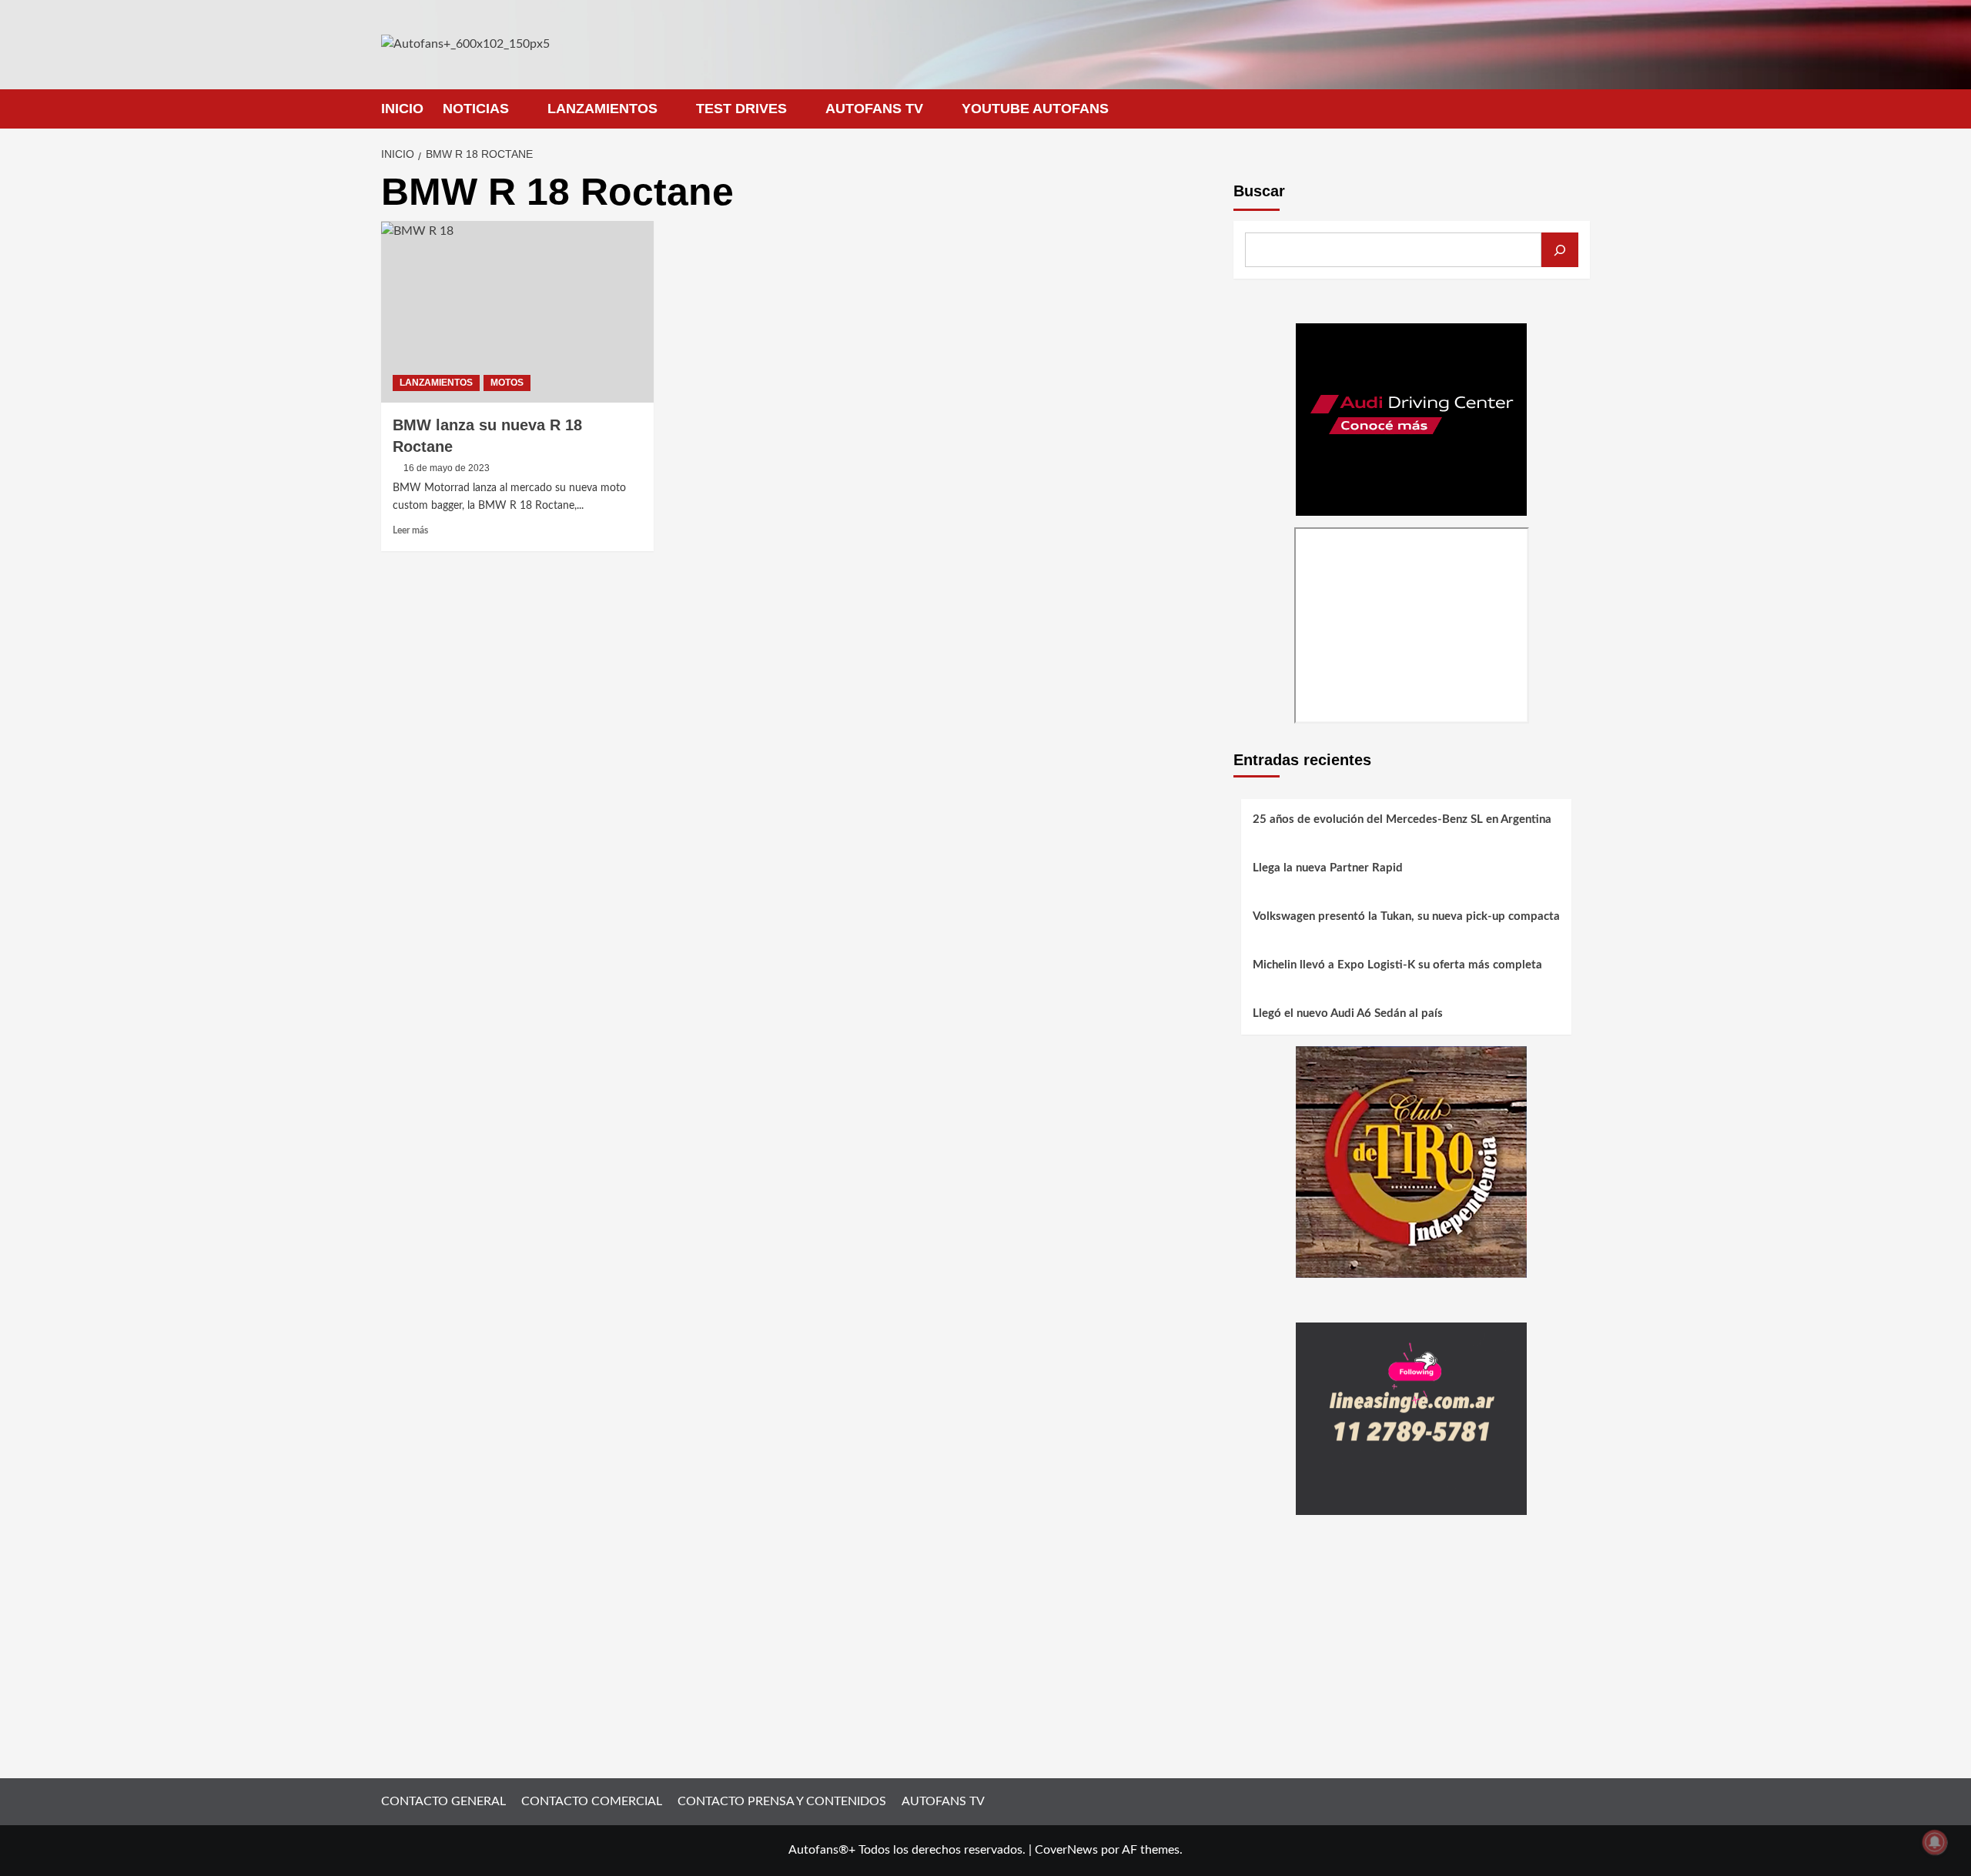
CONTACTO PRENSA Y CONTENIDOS (782, 1801)
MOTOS (507, 383)
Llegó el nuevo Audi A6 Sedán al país (1348, 1013)
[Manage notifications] (1935, 1842)
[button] (1580, 109)
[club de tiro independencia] (1411, 1161)
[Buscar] (1560, 250)
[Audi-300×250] (1411, 419)
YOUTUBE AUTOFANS (1035, 109)
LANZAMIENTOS (602, 109)
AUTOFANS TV (874, 109)
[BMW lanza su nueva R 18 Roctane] (517, 312)
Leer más (410, 530)
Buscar (1259, 191)
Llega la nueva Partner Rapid (1328, 868)
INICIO (402, 109)
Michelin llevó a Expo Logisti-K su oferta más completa (1397, 965)
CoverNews (1066, 1850)
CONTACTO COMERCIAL (592, 1801)
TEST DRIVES (741, 109)
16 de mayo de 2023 (447, 468)
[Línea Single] (1411, 1418)
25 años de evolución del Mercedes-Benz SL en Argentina (1402, 819)
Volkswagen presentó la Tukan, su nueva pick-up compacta (1406, 916)
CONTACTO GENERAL (443, 1801)
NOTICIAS (476, 109)
